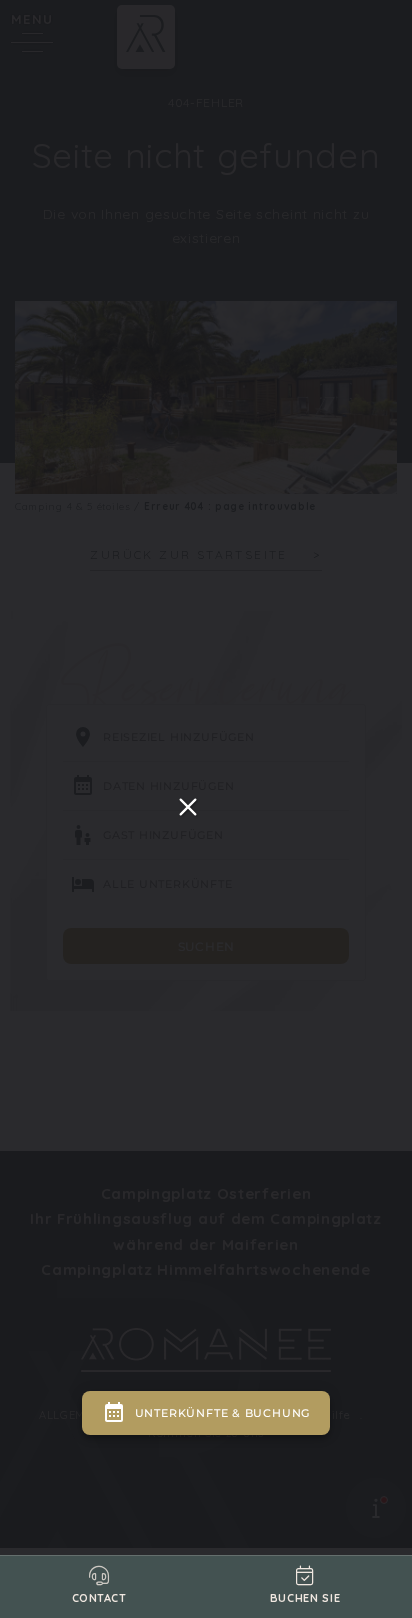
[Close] (188, 807)
